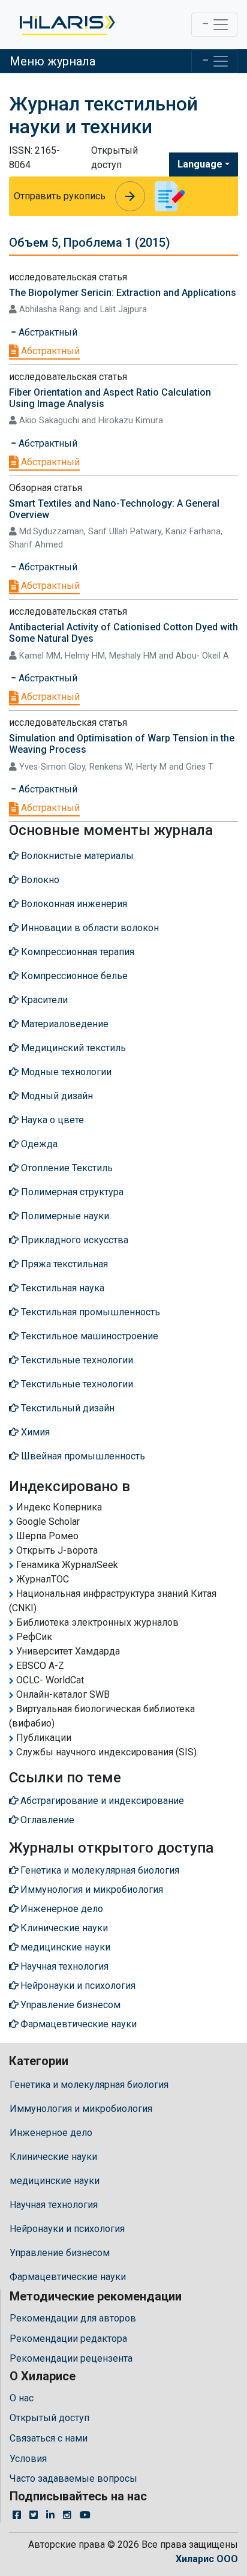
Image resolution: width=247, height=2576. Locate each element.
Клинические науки (53, 2157)
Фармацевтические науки (68, 2277)
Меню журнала (52, 61)
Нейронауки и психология (67, 2229)
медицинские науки (55, 2181)
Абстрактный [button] (47, 332)
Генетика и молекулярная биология (89, 2085)
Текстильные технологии (76, 1360)
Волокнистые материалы (76, 856)
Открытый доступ (49, 2418)
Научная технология (54, 2205)
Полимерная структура (71, 1192)
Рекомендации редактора (68, 2339)
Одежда (38, 1144)
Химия (34, 1432)
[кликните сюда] (66, 25)
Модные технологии (65, 1072)
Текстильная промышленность (89, 1312)
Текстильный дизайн (67, 1408)
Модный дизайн (56, 1096)
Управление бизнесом (60, 2253)
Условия (28, 2459)
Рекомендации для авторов (73, 2318)
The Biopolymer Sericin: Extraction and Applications (123, 293)
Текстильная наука (61, 1288)
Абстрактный (49, 351)
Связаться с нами (49, 2438)
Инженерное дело (51, 2133)
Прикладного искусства (73, 1240)
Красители (43, 1000)
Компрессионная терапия (76, 952)
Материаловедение (64, 1024)
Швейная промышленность (82, 1456)
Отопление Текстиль (66, 1168)
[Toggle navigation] (214, 25)
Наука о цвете (51, 1120)
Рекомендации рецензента (71, 2358)
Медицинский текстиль (72, 1048)
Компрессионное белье (73, 976)
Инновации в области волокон (89, 928)
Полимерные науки (64, 1216)
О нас (22, 2398)
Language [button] (200, 164)
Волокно (39, 880)
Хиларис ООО (207, 2559)
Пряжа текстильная (63, 1264)
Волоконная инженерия (73, 904)
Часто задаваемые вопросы (73, 2478)
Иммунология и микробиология (81, 2109)
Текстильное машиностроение (88, 1336)
